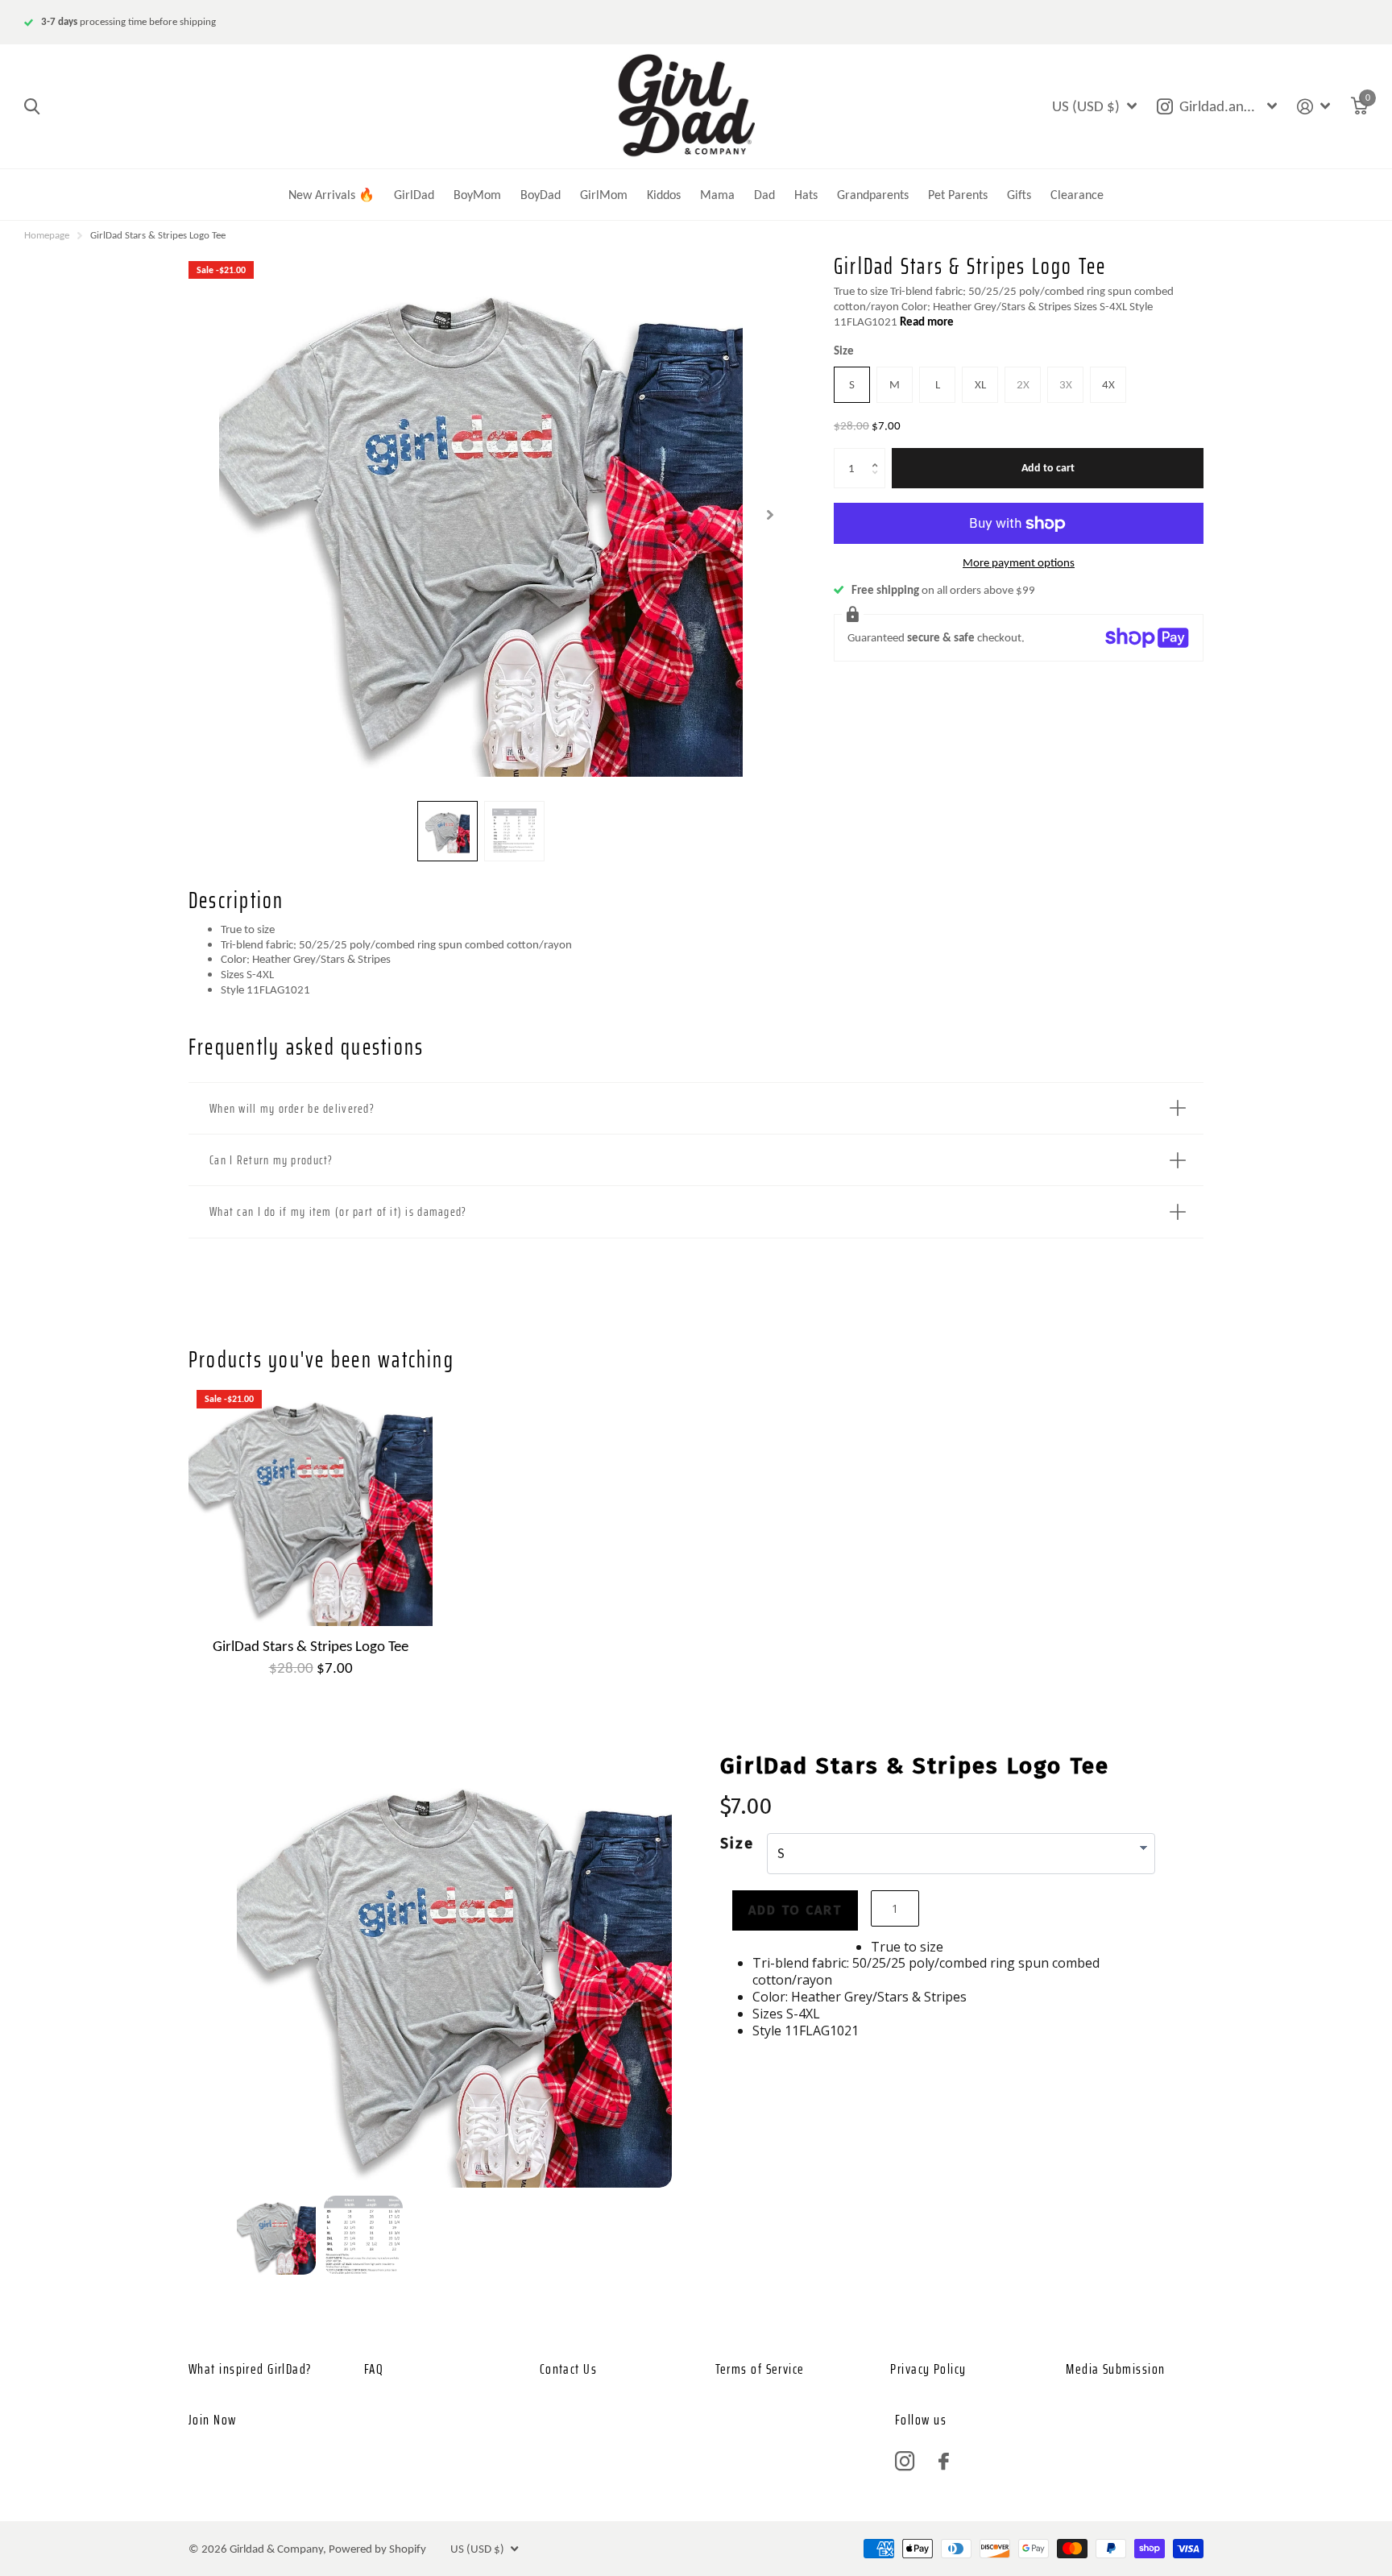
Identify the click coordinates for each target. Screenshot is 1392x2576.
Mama (717, 195)
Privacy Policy (928, 2369)
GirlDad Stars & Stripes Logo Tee (311, 1646)
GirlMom (604, 195)
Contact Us (568, 2369)
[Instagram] (905, 2462)
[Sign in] (1314, 107)
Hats (806, 195)
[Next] (597, 1974)
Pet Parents (958, 195)
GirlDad (414, 195)
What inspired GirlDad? (250, 2369)
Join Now (213, 2420)
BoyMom (477, 195)
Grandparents (873, 195)
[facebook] (944, 2461)
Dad (764, 195)
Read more (927, 321)
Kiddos (664, 195)
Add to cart (1048, 468)
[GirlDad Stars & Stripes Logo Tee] (311, 1504)
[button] (879, 454)
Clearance (1077, 195)
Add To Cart (795, 1910)
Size (844, 351)
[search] (32, 107)
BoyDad (541, 195)
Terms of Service (760, 2369)
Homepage (47, 235)
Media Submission (1115, 2369)
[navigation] (447, 831)
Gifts (1019, 195)
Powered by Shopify (377, 2549)
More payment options (1019, 562)
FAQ (374, 2369)
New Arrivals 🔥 (331, 195)
